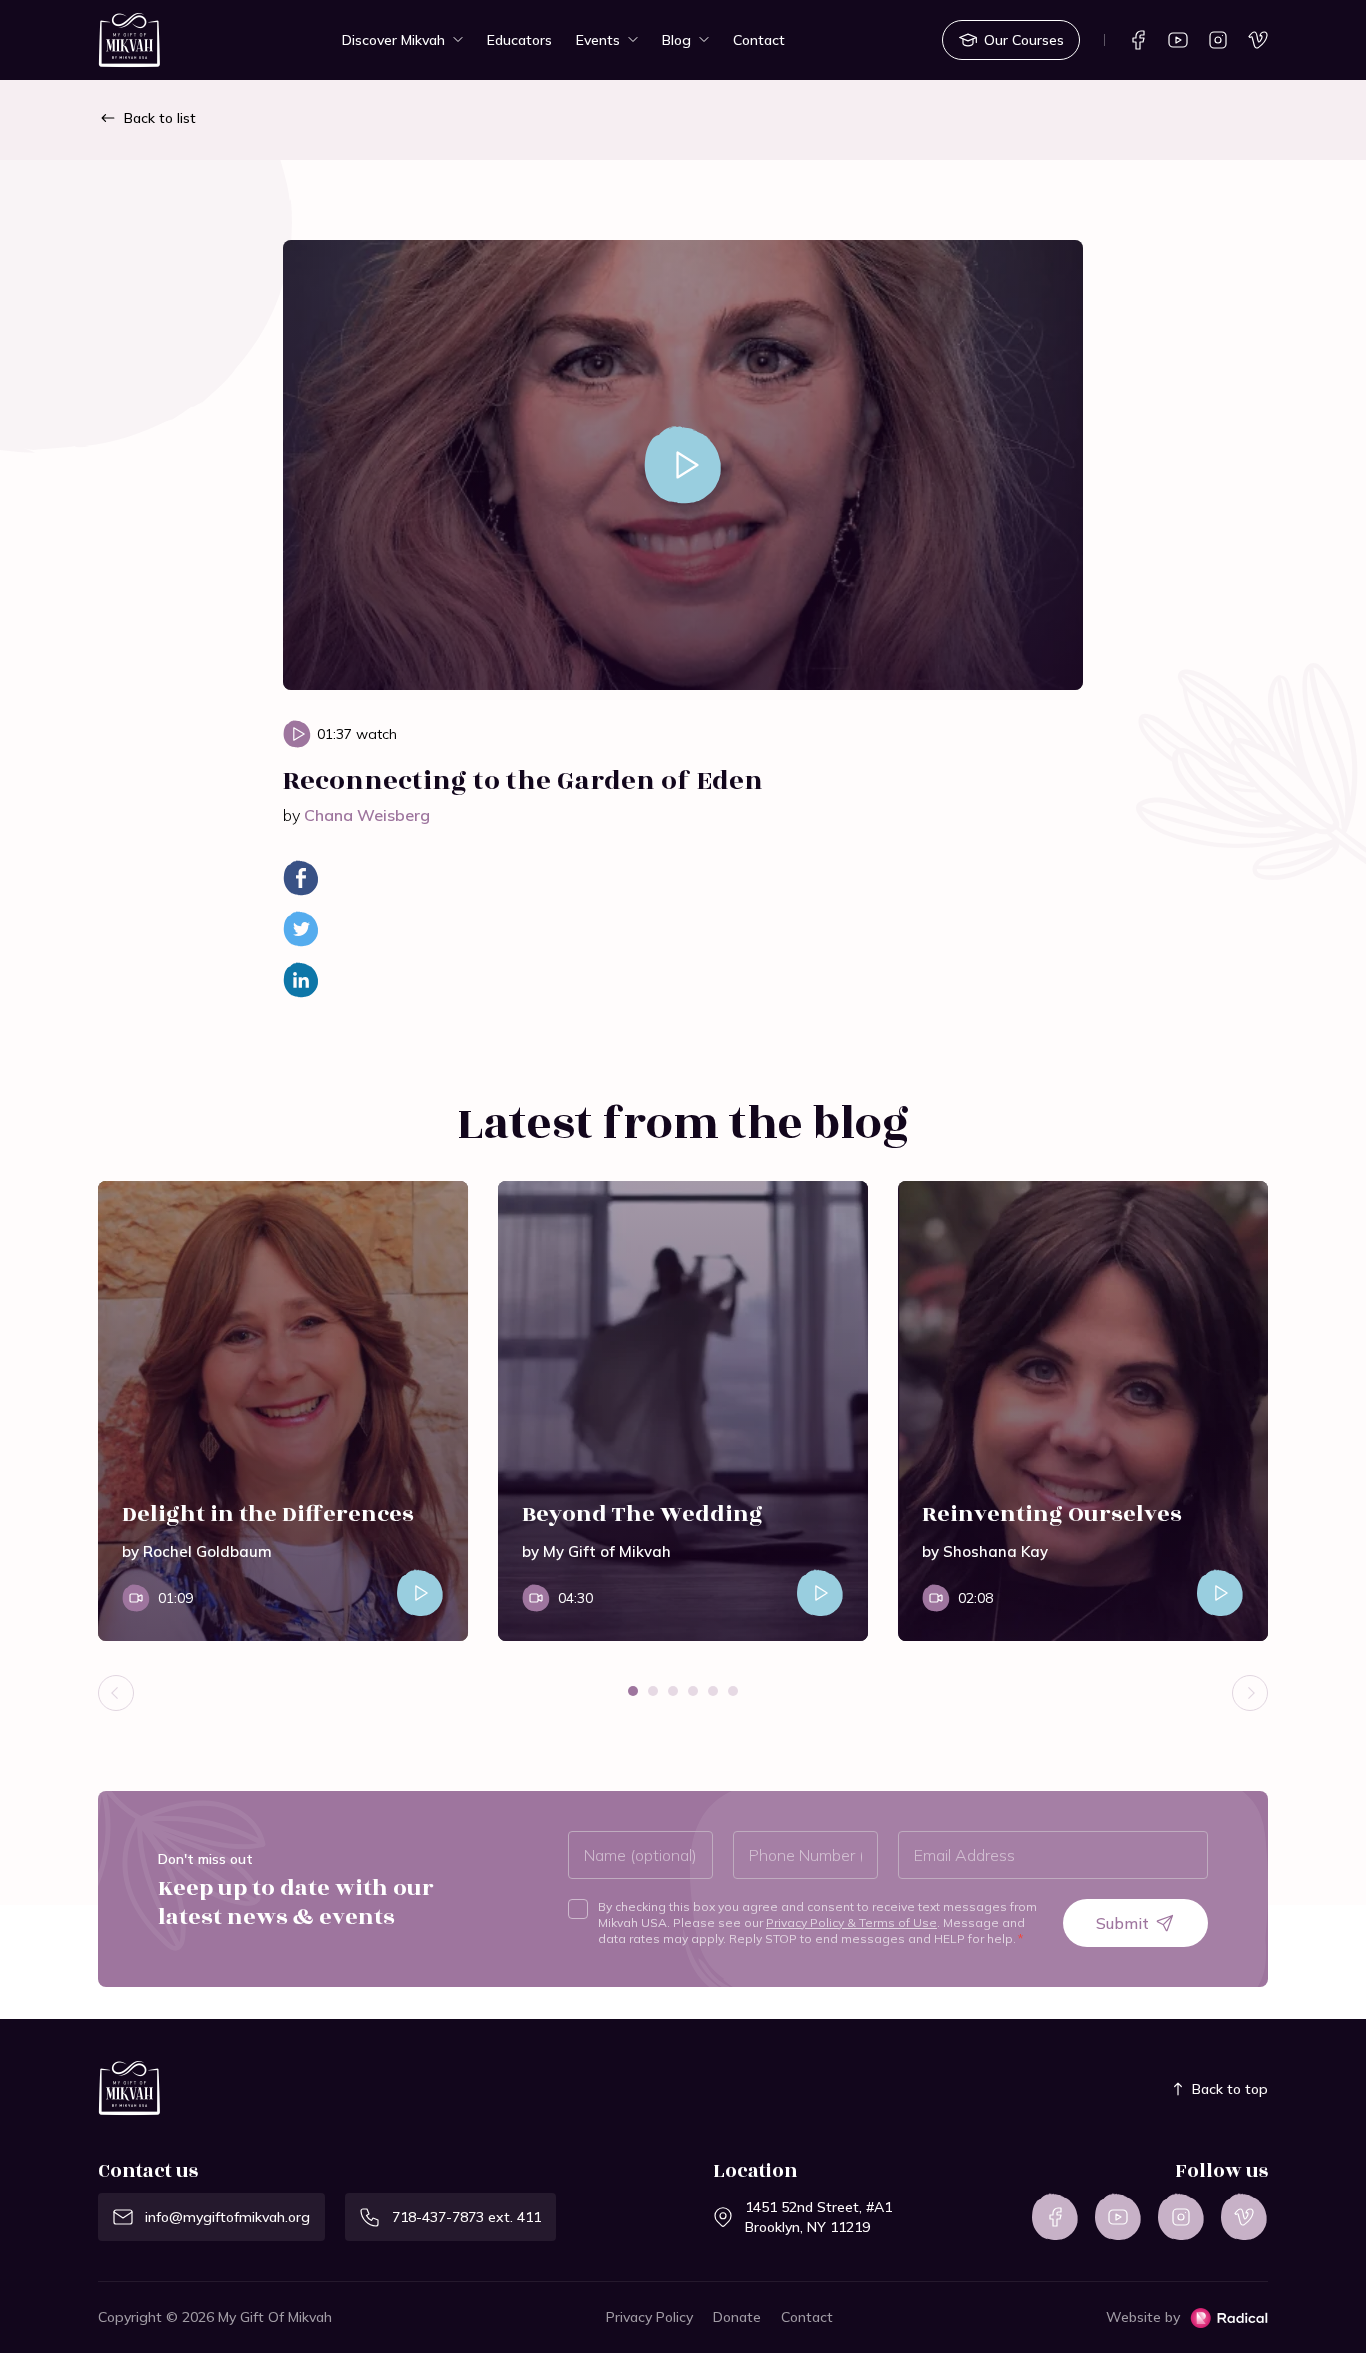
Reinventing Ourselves (1052, 1514)
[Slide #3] (673, 1691)
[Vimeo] (1258, 40)
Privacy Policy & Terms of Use (851, 1922)
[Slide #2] (653, 1691)
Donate (737, 2317)
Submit (1122, 1923)
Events (598, 40)
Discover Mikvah (393, 40)
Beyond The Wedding (642, 1514)
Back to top (1230, 2089)
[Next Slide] (1250, 1693)
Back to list (160, 118)
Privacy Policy (649, 2317)
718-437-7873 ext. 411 (466, 2217)
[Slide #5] (713, 1691)
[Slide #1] (633, 1691)
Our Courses (1024, 40)
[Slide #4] (693, 1691)
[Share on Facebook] (301, 878)
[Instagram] (1218, 40)
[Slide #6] (733, 1691)
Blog (676, 40)
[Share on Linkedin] (301, 980)
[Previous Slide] (116, 1693)
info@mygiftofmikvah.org (227, 2217)
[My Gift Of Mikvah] (129, 41)
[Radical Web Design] (1229, 2318)
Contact (759, 40)
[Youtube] (1178, 40)
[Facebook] (1138, 40)
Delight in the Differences (268, 1514)
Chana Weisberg (367, 815)
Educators (519, 40)
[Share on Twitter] (301, 929)
